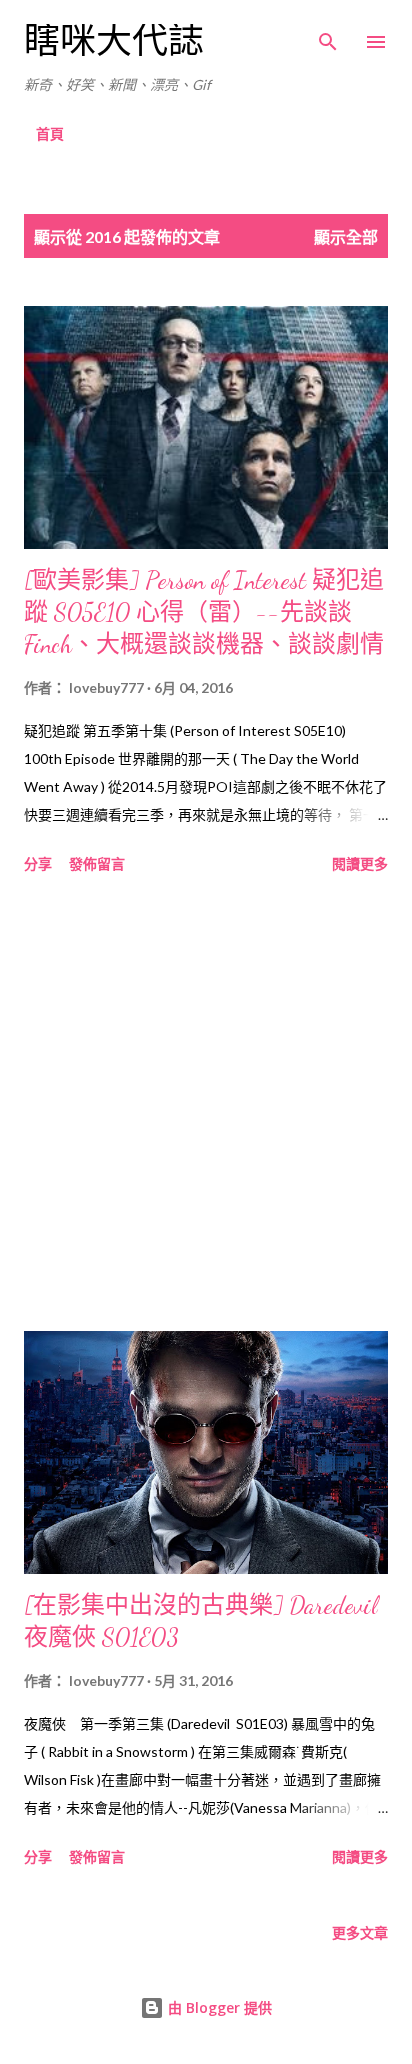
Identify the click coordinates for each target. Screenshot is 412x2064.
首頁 (50, 133)
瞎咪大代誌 (114, 41)
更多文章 (360, 1932)
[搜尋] (328, 36)
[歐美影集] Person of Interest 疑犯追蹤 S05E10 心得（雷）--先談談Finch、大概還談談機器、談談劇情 (204, 612)
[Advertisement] (206, 1106)
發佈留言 (97, 863)
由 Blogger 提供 (218, 2007)
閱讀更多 (360, 863)
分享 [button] (38, 863)
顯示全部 (346, 236)
